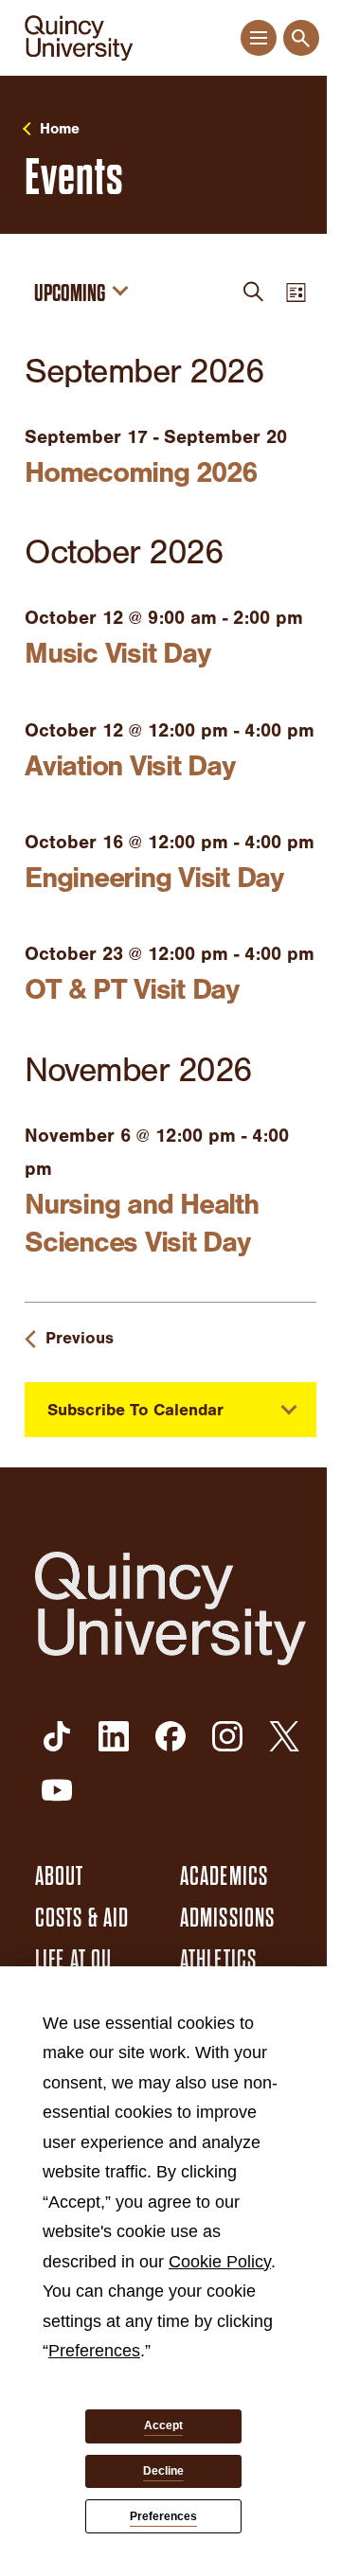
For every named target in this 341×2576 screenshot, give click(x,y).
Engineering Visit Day (154, 878)
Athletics (218, 1960)
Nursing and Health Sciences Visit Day (142, 1223)
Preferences (163, 2516)
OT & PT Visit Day (132, 989)
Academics (224, 1876)
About (60, 1876)
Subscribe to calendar (135, 1410)
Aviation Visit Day (130, 766)
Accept (163, 2425)
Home (60, 129)
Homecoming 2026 (140, 472)
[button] (258, 38)
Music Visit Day (117, 653)
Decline (163, 2471)
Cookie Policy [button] (220, 2262)
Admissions (227, 1918)
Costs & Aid (82, 1918)
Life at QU (73, 1960)
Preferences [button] (94, 2351)
